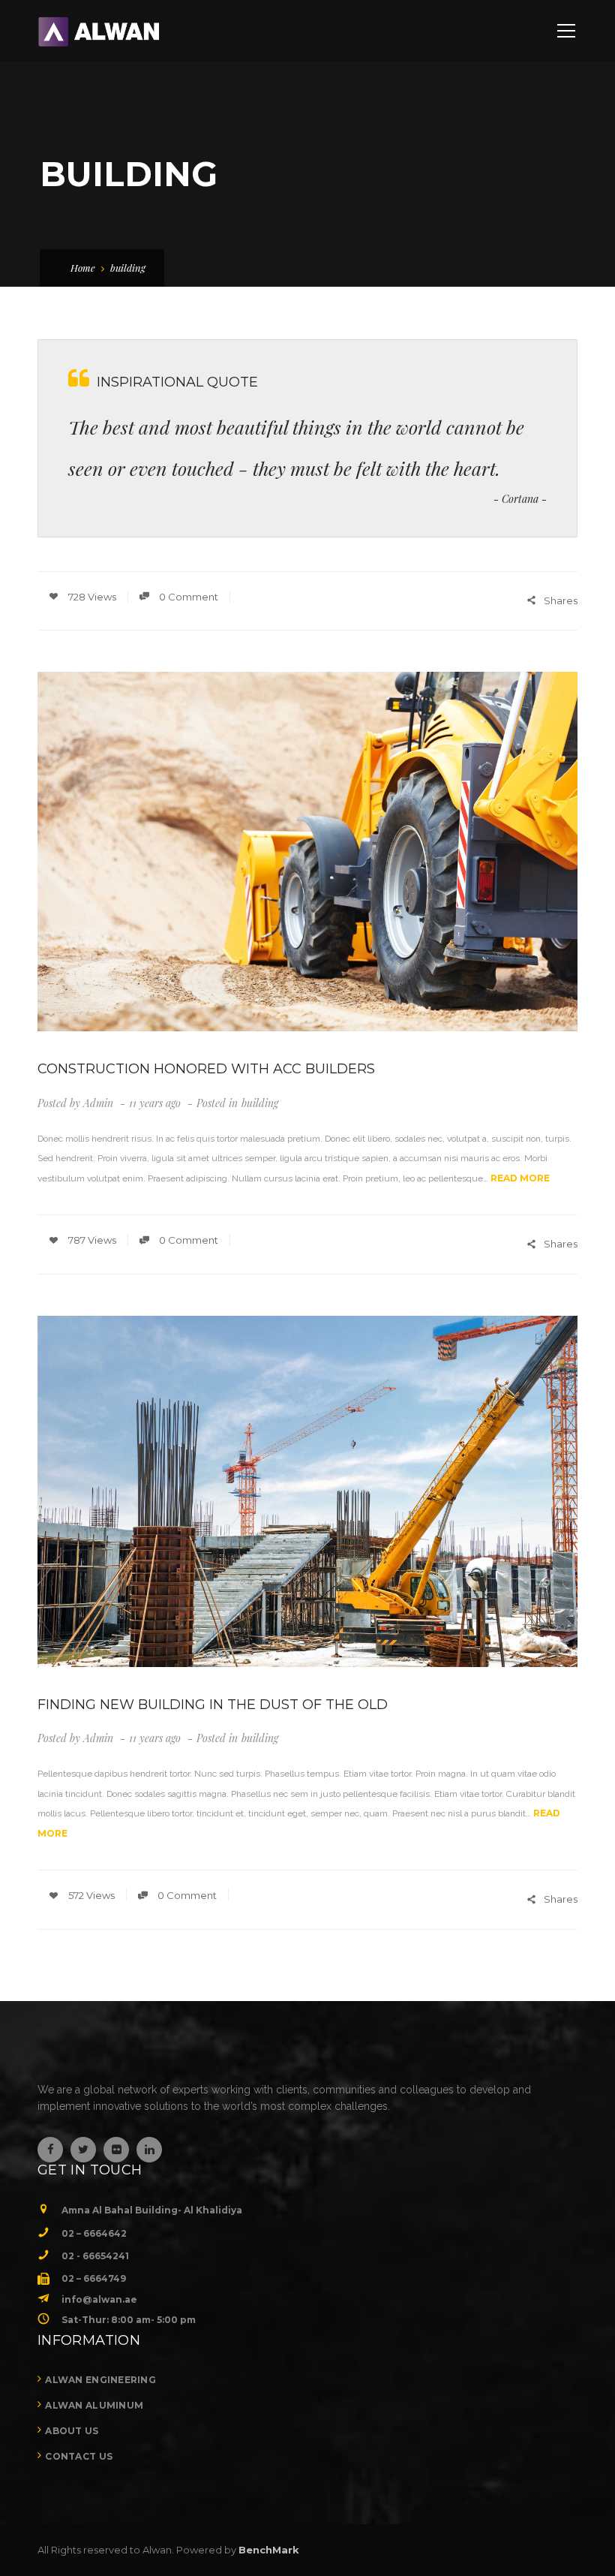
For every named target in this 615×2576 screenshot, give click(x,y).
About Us (72, 2431)
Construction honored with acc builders (206, 1069)
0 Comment (187, 597)
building (260, 1103)
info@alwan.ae (99, 2299)
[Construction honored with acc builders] (307, 852)
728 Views (91, 597)
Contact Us (79, 2456)
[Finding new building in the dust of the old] (307, 1491)
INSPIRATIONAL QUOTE (177, 382)
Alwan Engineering (100, 2380)
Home (83, 268)
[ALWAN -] (98, 31)
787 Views (91, 1240)
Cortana (520, 499)
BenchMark (269, 2550)
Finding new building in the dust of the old (213, 1705)
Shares (561, 600)
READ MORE (520, 1178)
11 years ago (156, 1103)
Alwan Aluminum (94, 2405)
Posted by (75, 1103)
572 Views (90, 1895)
